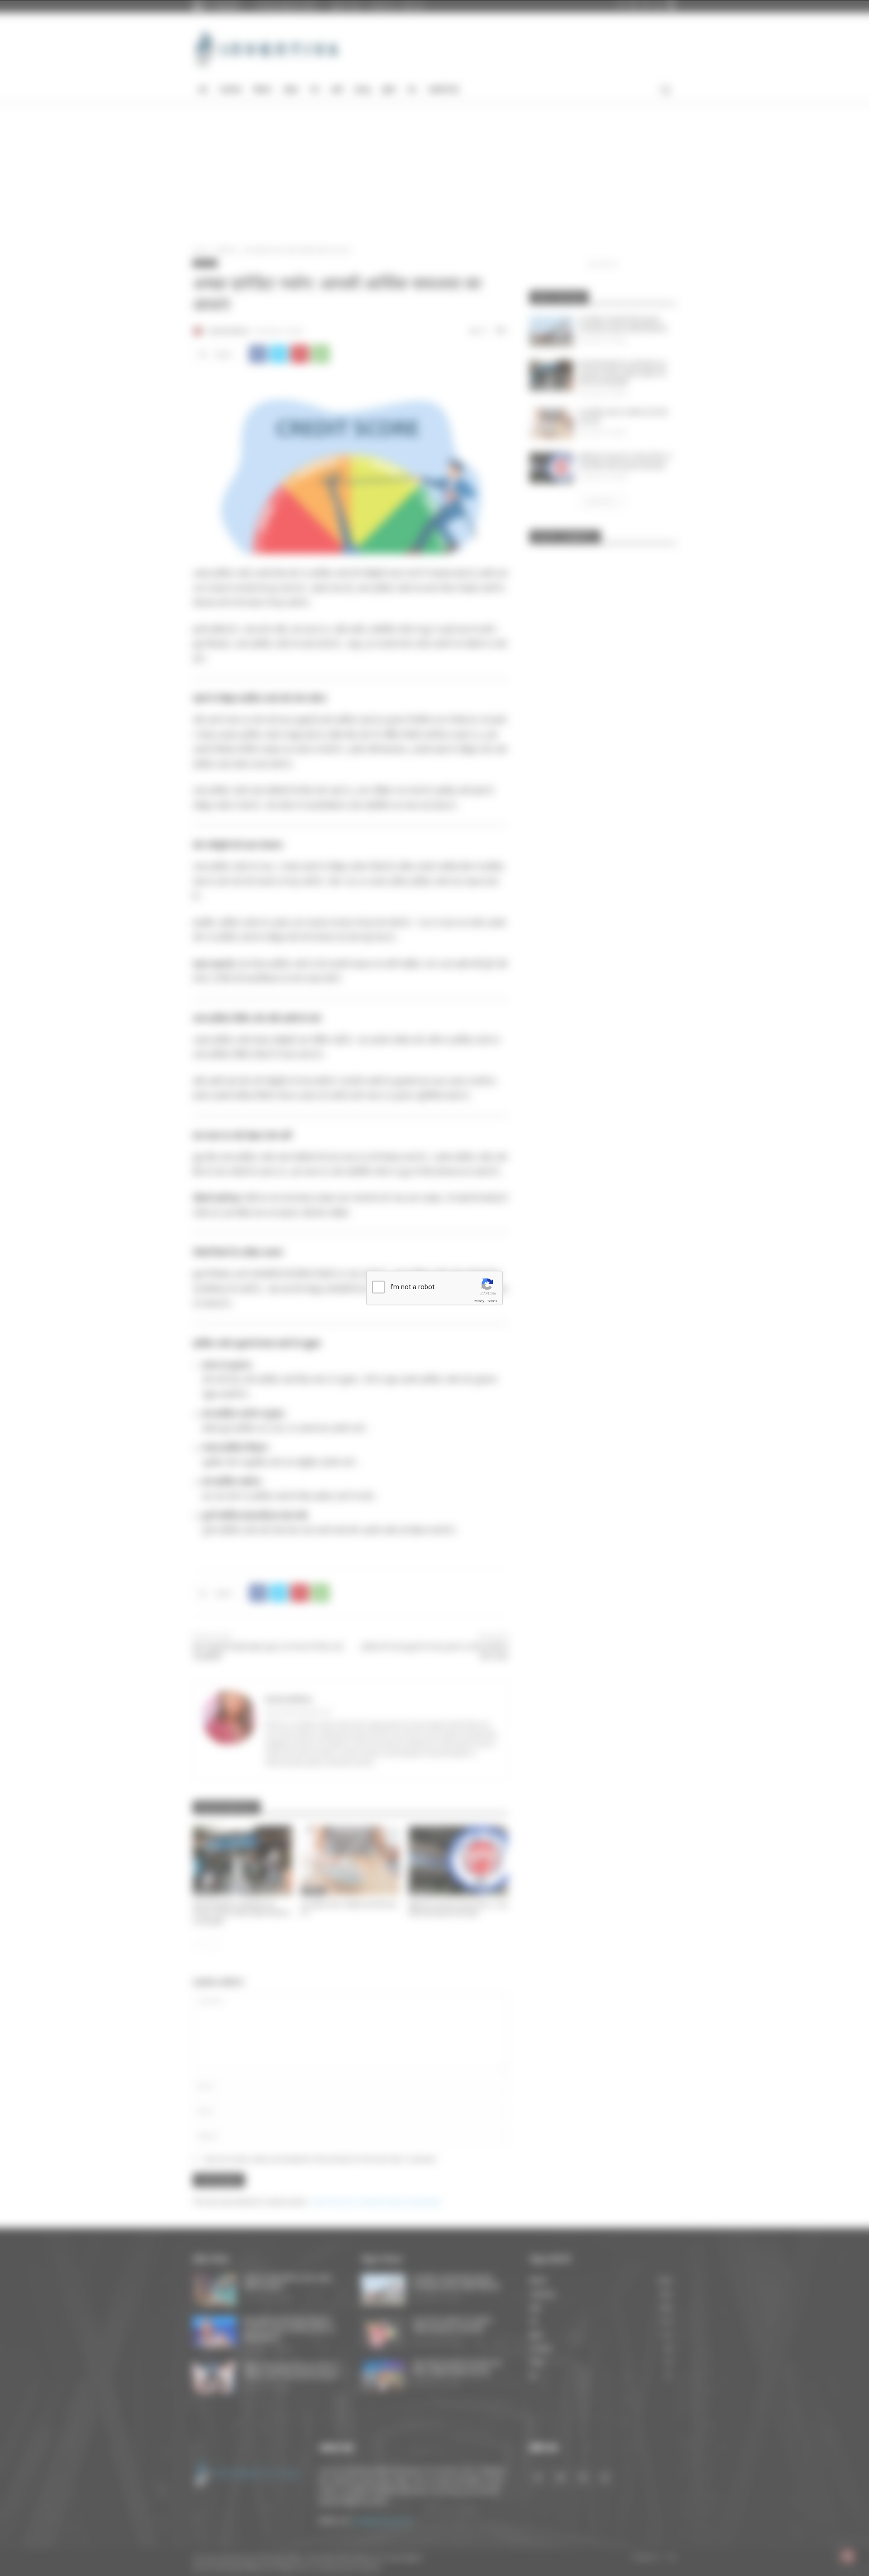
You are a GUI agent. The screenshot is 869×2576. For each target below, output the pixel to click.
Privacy (479, 1301)
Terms (492, 1301)
